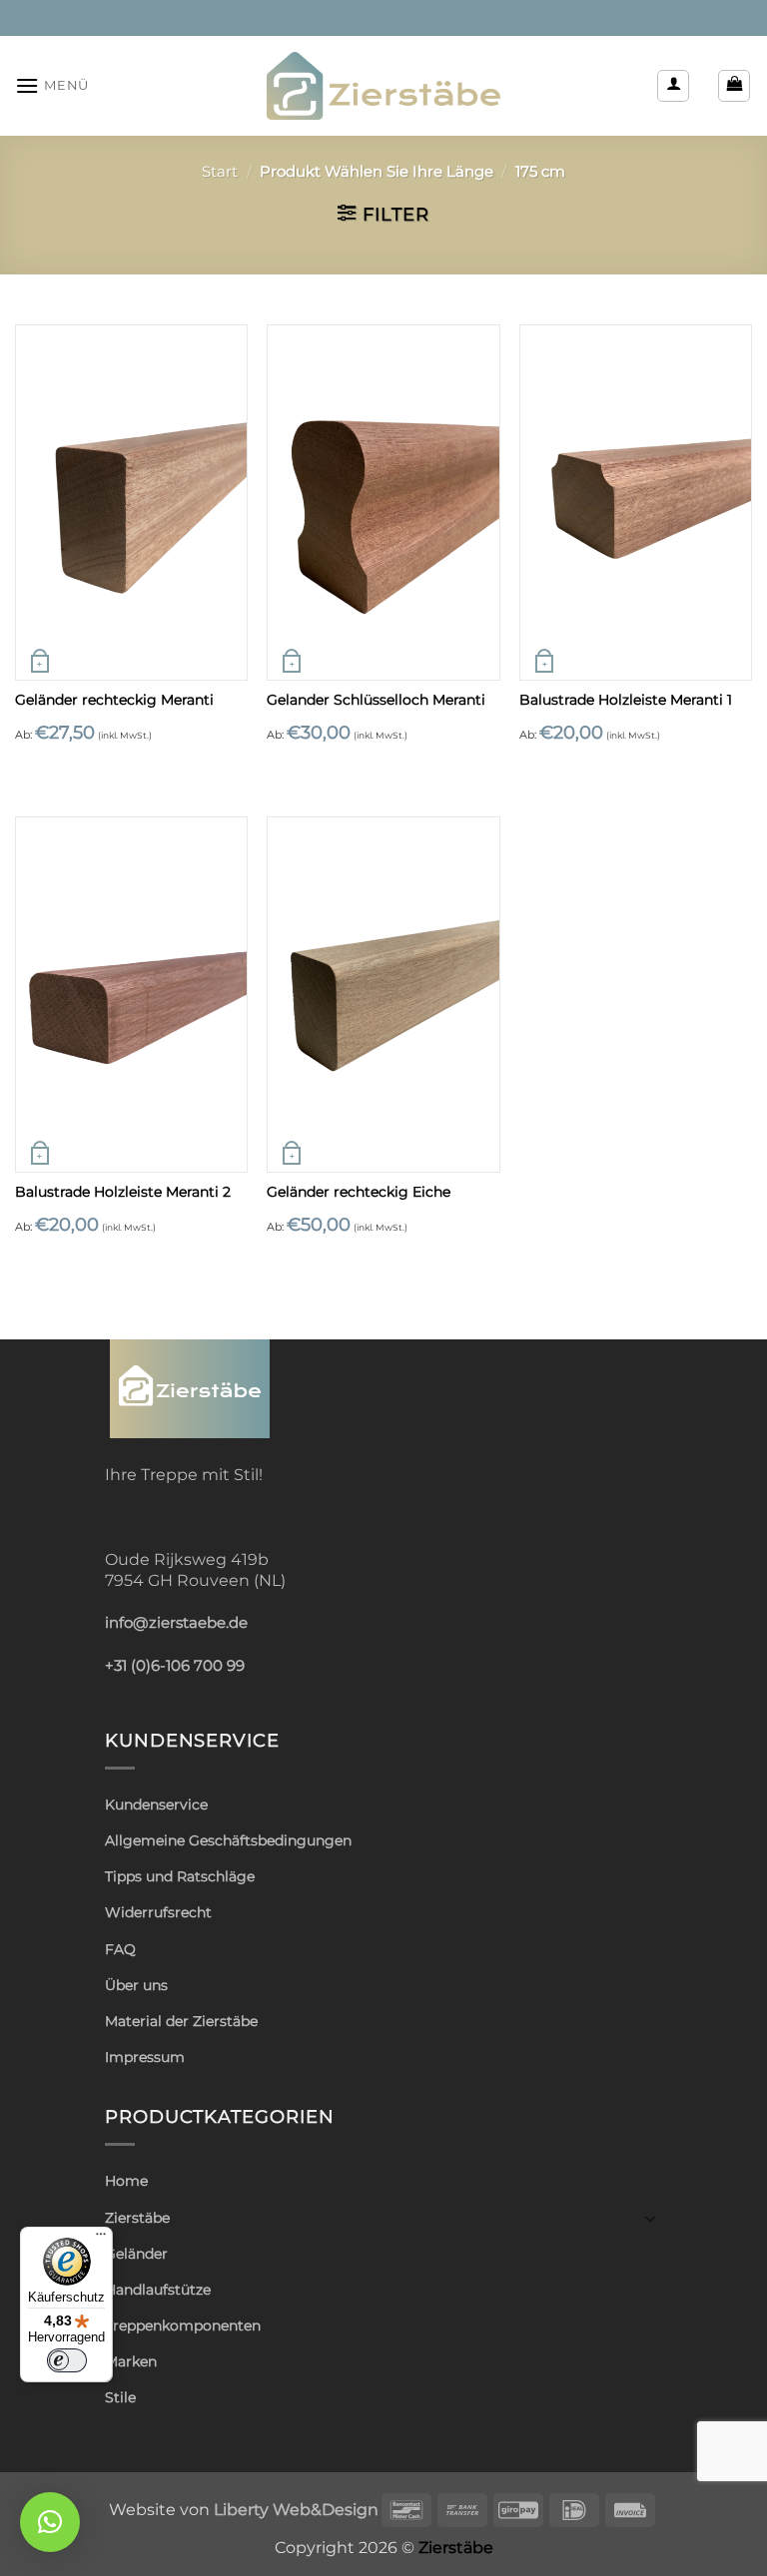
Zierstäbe (137, 2218)
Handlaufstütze (158, 2290)
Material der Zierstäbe (181, 2021)
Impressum (145, 2057)
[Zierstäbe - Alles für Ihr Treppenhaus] (384, 86)
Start (220, 172)
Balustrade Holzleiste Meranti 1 (626, 700)
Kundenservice (156, 1804)
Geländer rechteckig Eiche (359, 1192)
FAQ (120, 1949)
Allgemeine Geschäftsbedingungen (228, 1840)
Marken (131, 2361)
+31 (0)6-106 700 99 (175, 1666)
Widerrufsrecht (158, 1912)
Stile (120, 2397)
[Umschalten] (650, 2218)
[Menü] (101, 2239)
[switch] (67, 2360)
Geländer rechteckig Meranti (114, 700)
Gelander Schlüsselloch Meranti (376, 700)
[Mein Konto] (673, 86)
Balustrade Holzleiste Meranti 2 (123, 1192)
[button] (52, 85)
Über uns (136, 1985)
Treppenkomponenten (183, 2325)
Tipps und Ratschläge (180, 1876)
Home (126, 2181)
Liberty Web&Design (296, 2509)
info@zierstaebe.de (176, 1623)
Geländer (136, 2254)
